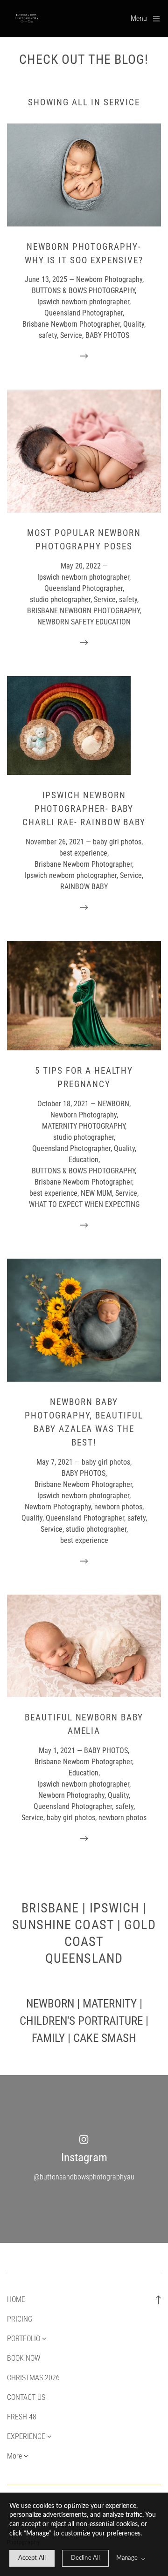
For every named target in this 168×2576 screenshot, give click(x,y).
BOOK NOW (24, 2358)
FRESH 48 (22, 2417)
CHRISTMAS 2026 (33, 2378)
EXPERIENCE (26, 2436)
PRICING (20, 2319)
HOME (16, 2299)
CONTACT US (26, 2397)
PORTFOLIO (24, 2339)
